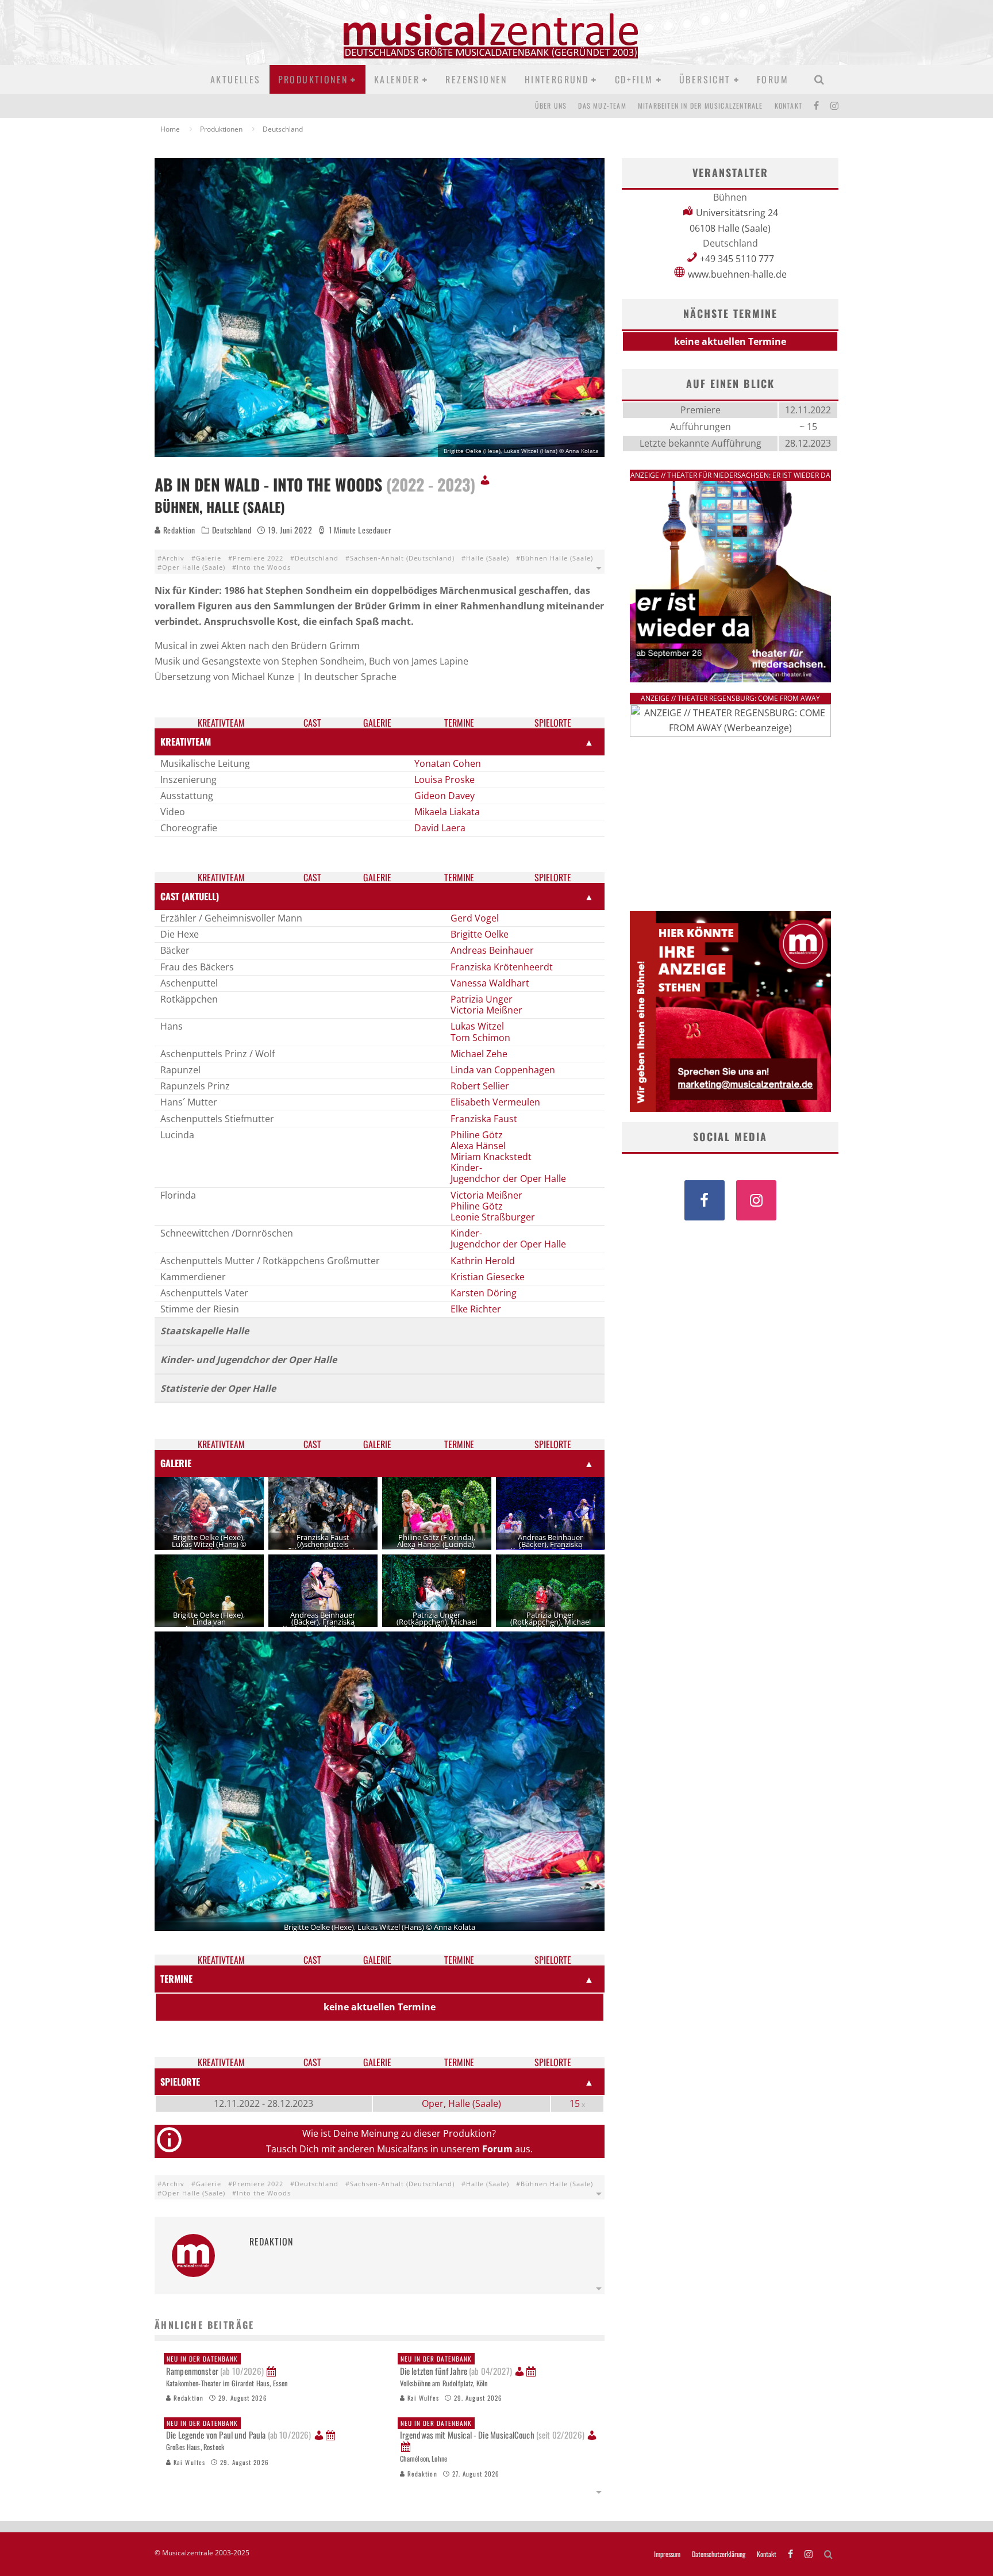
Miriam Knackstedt (491, 1157)
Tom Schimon (480, 1038)
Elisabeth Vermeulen (495, 1102)
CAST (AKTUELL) (190, 896)
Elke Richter (476, 1309)
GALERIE (176, 1463)
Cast (312, 723)
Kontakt (788, 105)
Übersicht (705, 79)
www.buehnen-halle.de (737, 274)
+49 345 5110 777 (737, 259)
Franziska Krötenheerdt (502, 967)
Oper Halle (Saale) (194, 567)
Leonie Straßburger (493, 1217)
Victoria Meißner (486, 1010)
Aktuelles (236, 79)
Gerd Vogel (475, 918)
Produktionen (313, 79)
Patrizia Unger (482, 999)
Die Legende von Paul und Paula (238, 2430)
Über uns (551, 105)
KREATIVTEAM (186, 742)
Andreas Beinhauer (492, 950)
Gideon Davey (444, 796)
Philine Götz (477, 1135)
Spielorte (553, 723)
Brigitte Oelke (480, 934)
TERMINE (176, 1979)
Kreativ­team (221, 723)
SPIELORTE (180, 2082)
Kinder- (466, 1168)
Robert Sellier (480, 1086)
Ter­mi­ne (459, 723)
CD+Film (634, 79)
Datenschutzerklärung (719, 2554)
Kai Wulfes (422, 2398)
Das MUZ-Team (602, 105)
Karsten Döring (484, 1293)
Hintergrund (557, 79)
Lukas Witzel (477, 1026)
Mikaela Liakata (447, 812)
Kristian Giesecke (488, 1277)
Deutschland (232, 530)
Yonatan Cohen (448, 763)
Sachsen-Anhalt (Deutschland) (402, 558)
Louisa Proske (444, 780)
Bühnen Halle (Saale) (557, 558)
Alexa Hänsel (478, 1146)
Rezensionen (476, 79)
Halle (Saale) (488, 558)
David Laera (440, 828)
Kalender (397, 79)
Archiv (173, 558)
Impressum (667, 2554)
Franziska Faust (484, 1119)
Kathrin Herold (483, 1261)
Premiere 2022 (258, 558)
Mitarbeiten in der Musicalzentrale (701, 105)
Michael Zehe (479, 1054)
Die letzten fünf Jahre (456, 2366)
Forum (773, 79)
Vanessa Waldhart (490, 983)
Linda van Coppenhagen (503, 1070)
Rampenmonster (215, 2366)
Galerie (209, 558)
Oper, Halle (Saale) (461, 2103)
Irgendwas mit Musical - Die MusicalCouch (492, 2430)
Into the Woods (264, 567)
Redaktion (178, 530)
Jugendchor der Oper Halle (508, 1178)
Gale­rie (377, 723)
